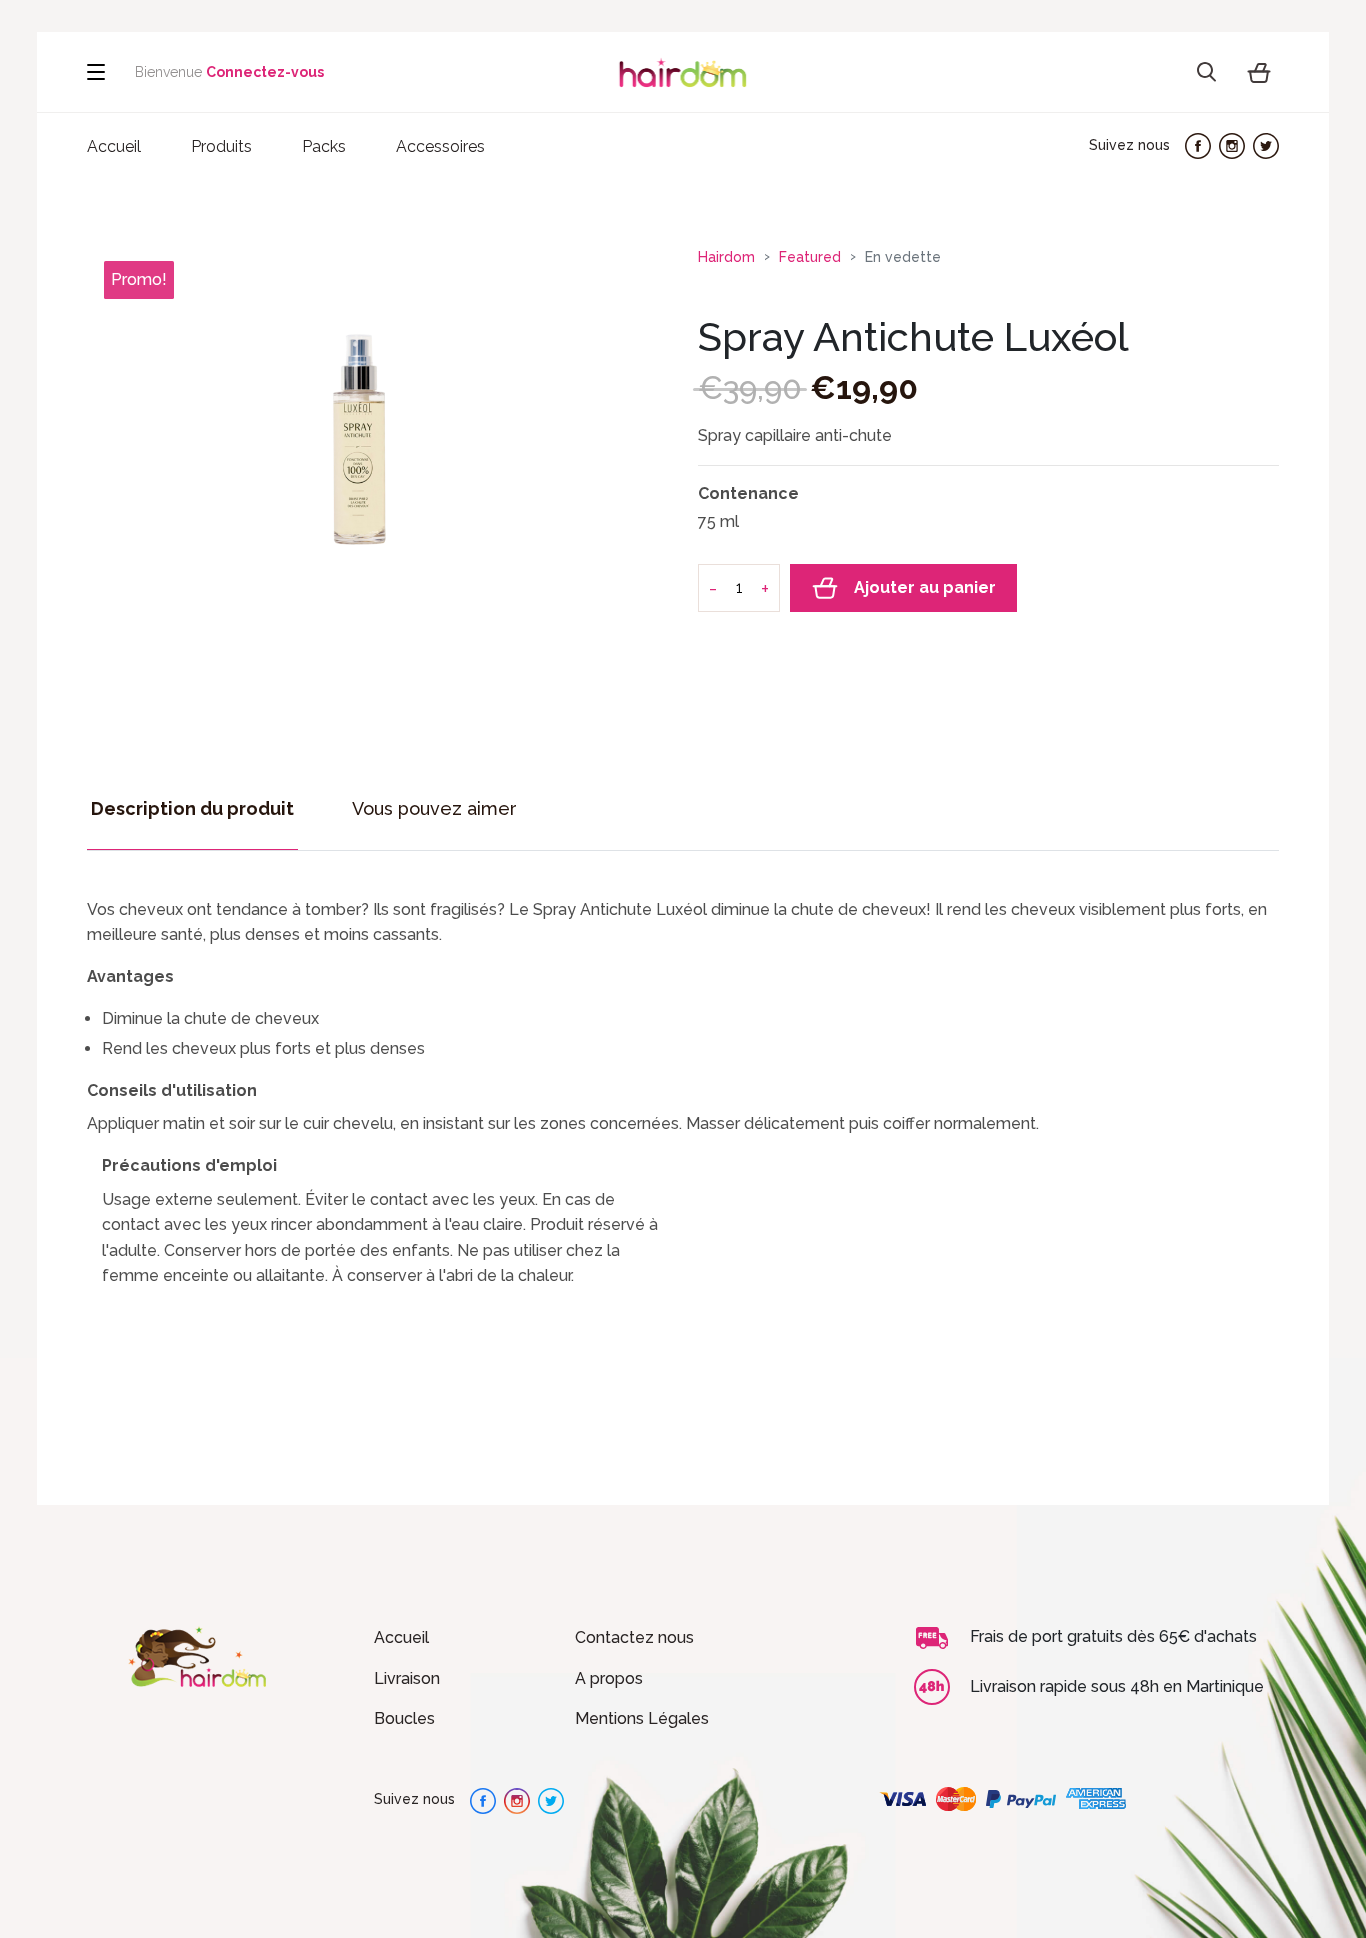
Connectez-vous (265, 72)
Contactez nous (634, 1637)
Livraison (407, 1678)
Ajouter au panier (925, 587)
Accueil (401, 1637)
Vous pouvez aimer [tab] (434, 808)
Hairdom (726, 257)
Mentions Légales (642, 1718)
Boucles (404, 1718)
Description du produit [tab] (192, 808)
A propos (609, 1678)
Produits (221, 146)
